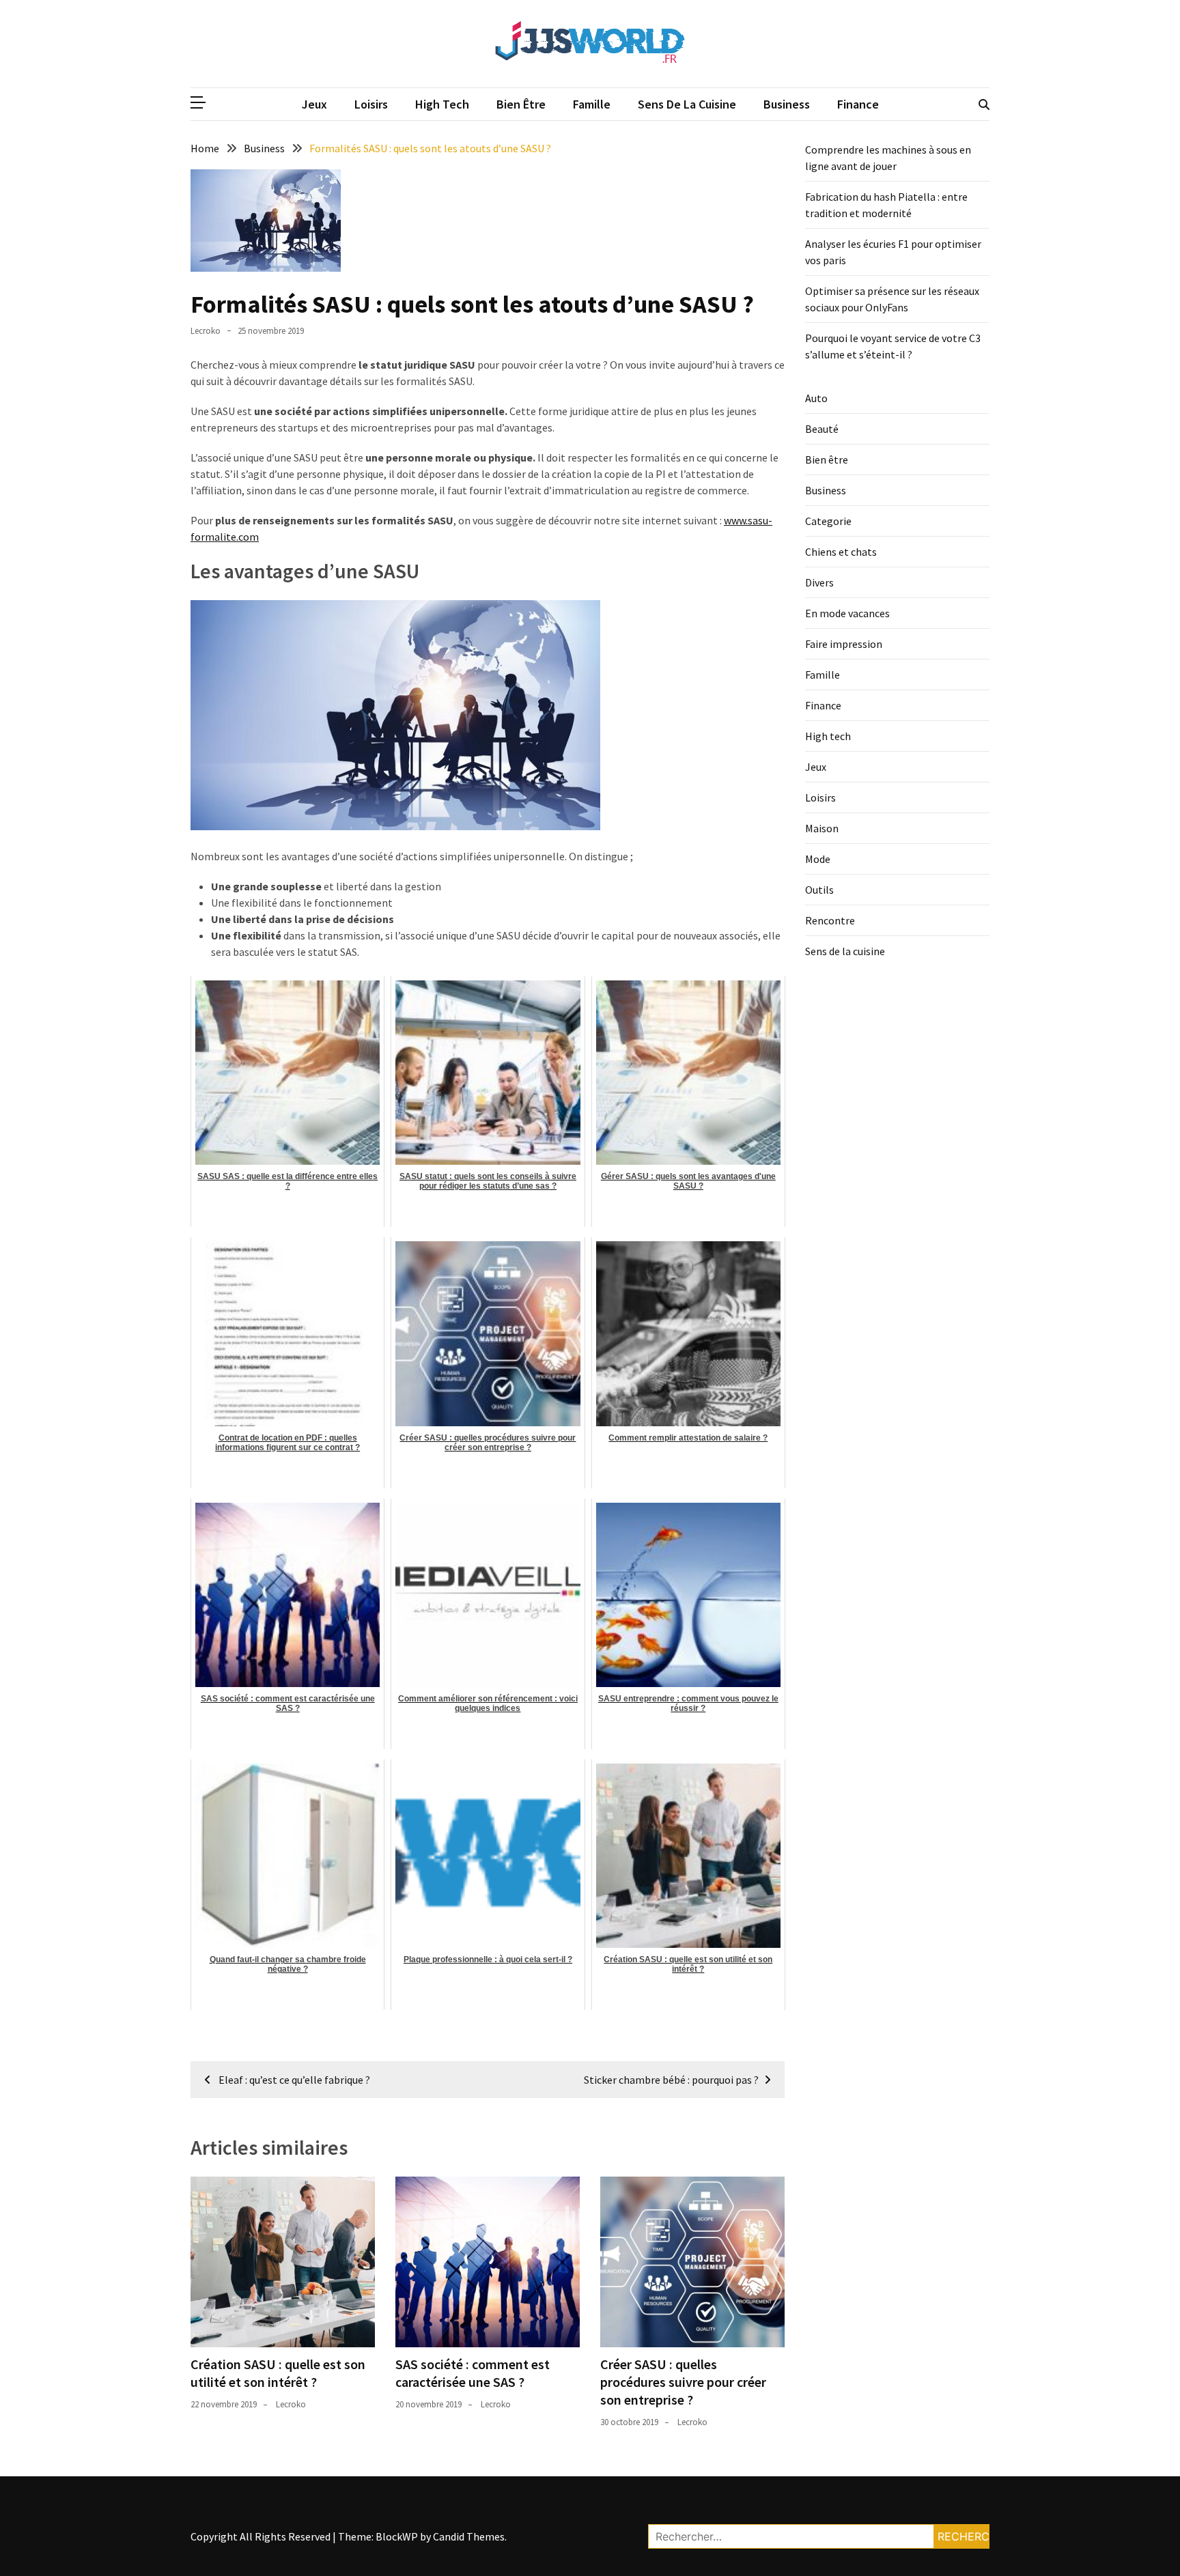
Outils (819, 890)
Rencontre (830, 920)
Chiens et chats (841, 552)
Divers (819, 582)
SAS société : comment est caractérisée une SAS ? (473, 2373)
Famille (592, 104)
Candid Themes (469, 2536)
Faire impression (844, 644)
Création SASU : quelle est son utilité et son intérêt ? (278, 2373)
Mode (818, 859)
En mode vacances (847, 613)
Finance (858, 104)
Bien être (521, 104)
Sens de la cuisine (687, 104)
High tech (442, 104)
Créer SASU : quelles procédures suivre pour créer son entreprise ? (683, 2382)
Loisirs (371, 104)
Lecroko (206, 331)
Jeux (314, 104)
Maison (822, 828)
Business (787, 104)
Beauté (822, 429)
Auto (816, 398)
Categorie (828, 521)
